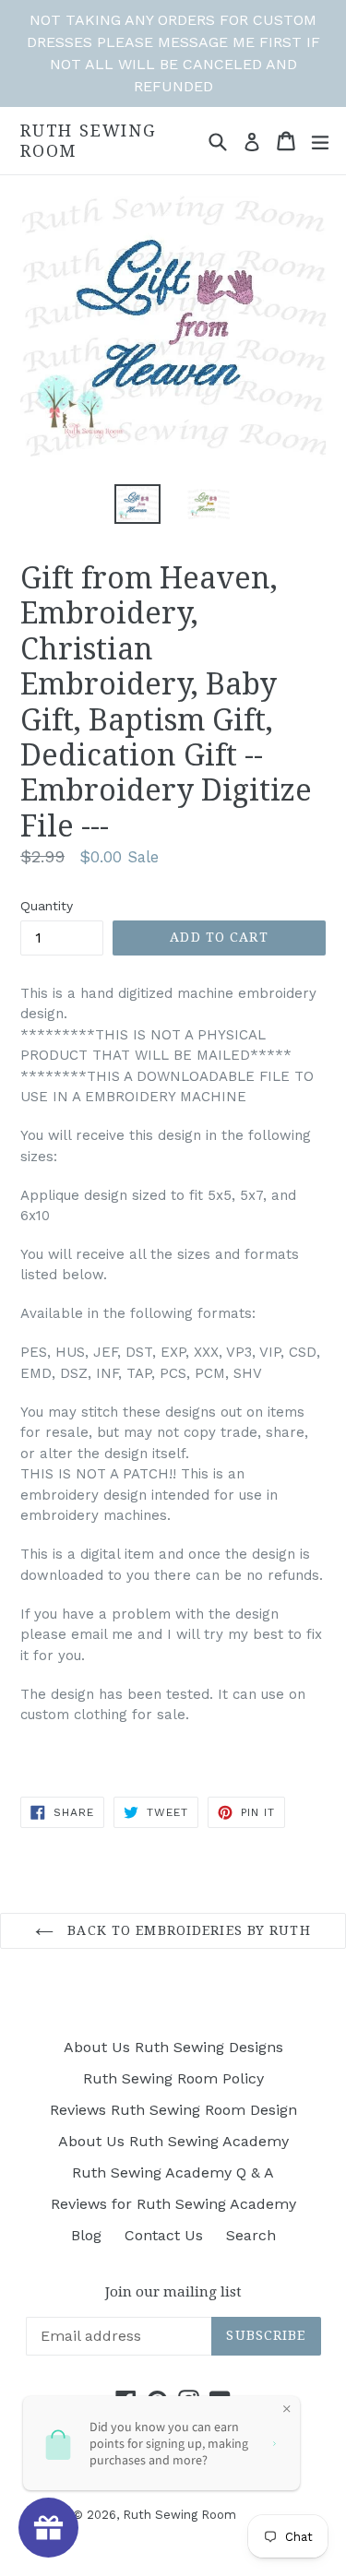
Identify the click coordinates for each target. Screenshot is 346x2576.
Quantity (47, 906)
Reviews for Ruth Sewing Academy (173, 2204)
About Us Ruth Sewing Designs (173, 2047)
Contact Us (164, 2235)
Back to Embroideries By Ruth (186, 1930)
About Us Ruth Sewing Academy (173, 2141)
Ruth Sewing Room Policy (173, 2078)
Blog (86, 2235)
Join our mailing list (173, 2292)
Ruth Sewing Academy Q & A (173, 2172)
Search (251, 2235)
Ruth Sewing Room (89, 141)
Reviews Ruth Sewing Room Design (173, 2110)
